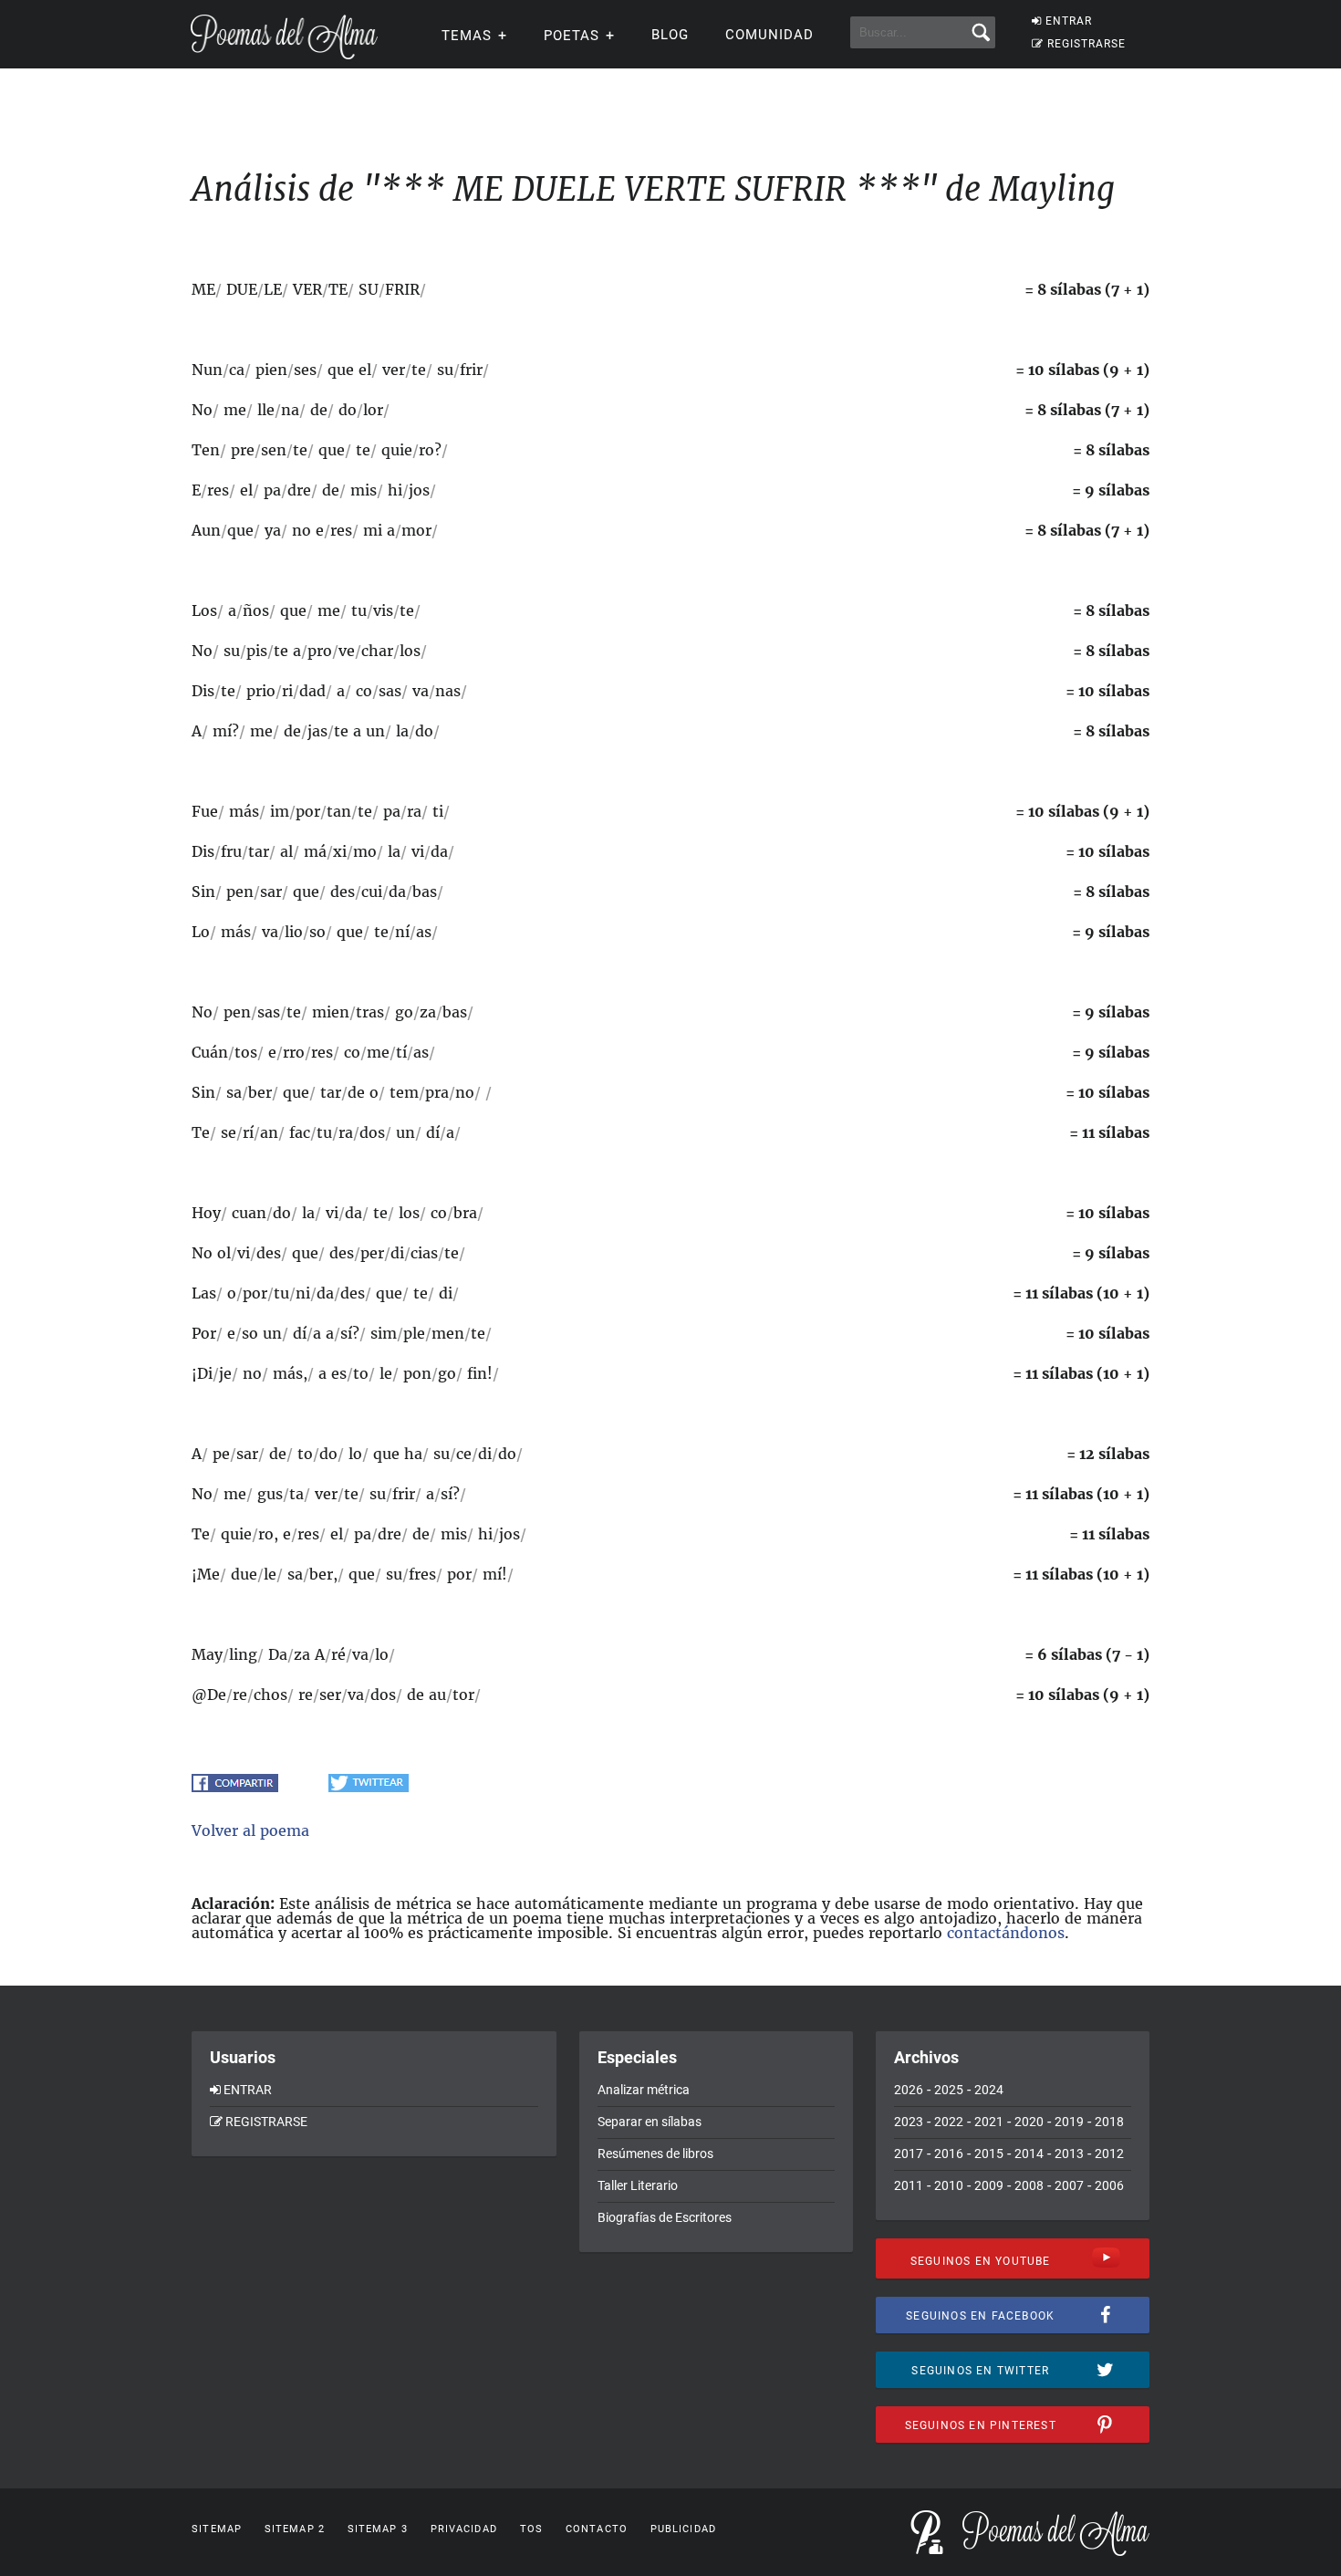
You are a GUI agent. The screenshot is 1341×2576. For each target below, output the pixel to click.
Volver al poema (250, 1830)
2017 (909, 2154)
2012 (1109, 2154)
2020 (1029, 2122)
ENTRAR (1069, 21)
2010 (949, 2185)
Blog (670, 35)
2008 (1029, 2185)
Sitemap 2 (295, 2529)
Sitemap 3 (378, 2529)
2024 (989, 2090)
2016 (949, 2154)
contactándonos (1006, 1933)
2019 (1069, 2122)
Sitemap (217, 2529)
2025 (949, 2090)
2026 (909, 2090)
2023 (909, 2122)
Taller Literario (638, 2185)
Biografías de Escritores (665, 2217)
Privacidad (464, 2529)
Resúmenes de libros (655, 2154)
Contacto (597, 2529)
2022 (949, 2122)
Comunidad (769, 35)
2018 (1109, 2122)
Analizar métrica (644, 2090)
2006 (1109, 2185)
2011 (909, 2185)
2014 (1029, 2154)
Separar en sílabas (650, 2122)
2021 (989, 2122)
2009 (989, 2185)
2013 (1069, 2154)
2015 (989, 2154)
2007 (1069, 2185)
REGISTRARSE (1086, 44)
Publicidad (683, 2529)
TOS (531, 2529)
